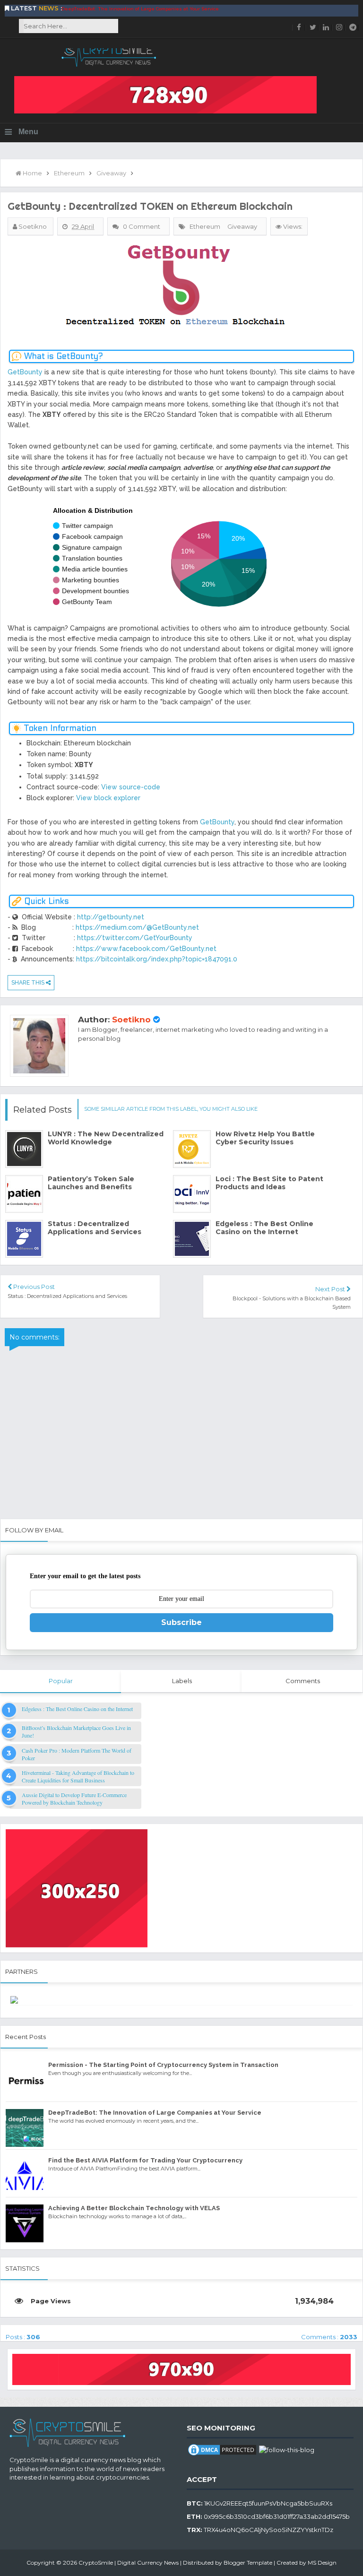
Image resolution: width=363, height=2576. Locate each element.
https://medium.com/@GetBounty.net (137, 927)
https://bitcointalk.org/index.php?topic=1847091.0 (157, 959)
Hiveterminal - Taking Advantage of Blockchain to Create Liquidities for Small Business (78, 1776)
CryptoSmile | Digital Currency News (129, 2563)
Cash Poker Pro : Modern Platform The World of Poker (77, 1754)
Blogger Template (248, 2563)
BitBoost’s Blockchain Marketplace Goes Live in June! (76, 1731)
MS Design (322, 2563)
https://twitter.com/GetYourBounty (135, 938)
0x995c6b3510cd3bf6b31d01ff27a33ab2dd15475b (277, 2516)
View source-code (131, 787)
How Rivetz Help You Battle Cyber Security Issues (265, 1138)
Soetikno (131, 1020)
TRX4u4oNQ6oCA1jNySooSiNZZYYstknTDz (268, 2530)
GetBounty (25, 372)
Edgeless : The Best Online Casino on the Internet (264, 1228)
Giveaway (242, 226)
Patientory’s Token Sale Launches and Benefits (91, 1183)
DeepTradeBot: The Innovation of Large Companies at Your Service (155, 2113)
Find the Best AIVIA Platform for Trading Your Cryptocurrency (133, 9)
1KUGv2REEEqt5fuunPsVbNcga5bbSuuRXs (268, 2503)
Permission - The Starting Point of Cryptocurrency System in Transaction (163, 2065)
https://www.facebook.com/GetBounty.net (146, 949)
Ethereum (205, 226)
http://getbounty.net (111, 917)
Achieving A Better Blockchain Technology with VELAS (288, 9)
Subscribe (181, 1622)
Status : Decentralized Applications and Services (95, 1228)
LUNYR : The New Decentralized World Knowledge (106, 1138)
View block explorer (108, 798)
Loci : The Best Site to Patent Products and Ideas (269, 1183)
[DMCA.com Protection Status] (222, 2449)
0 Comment (142, 226)
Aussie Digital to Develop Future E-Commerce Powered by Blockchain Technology (74, 1798)
